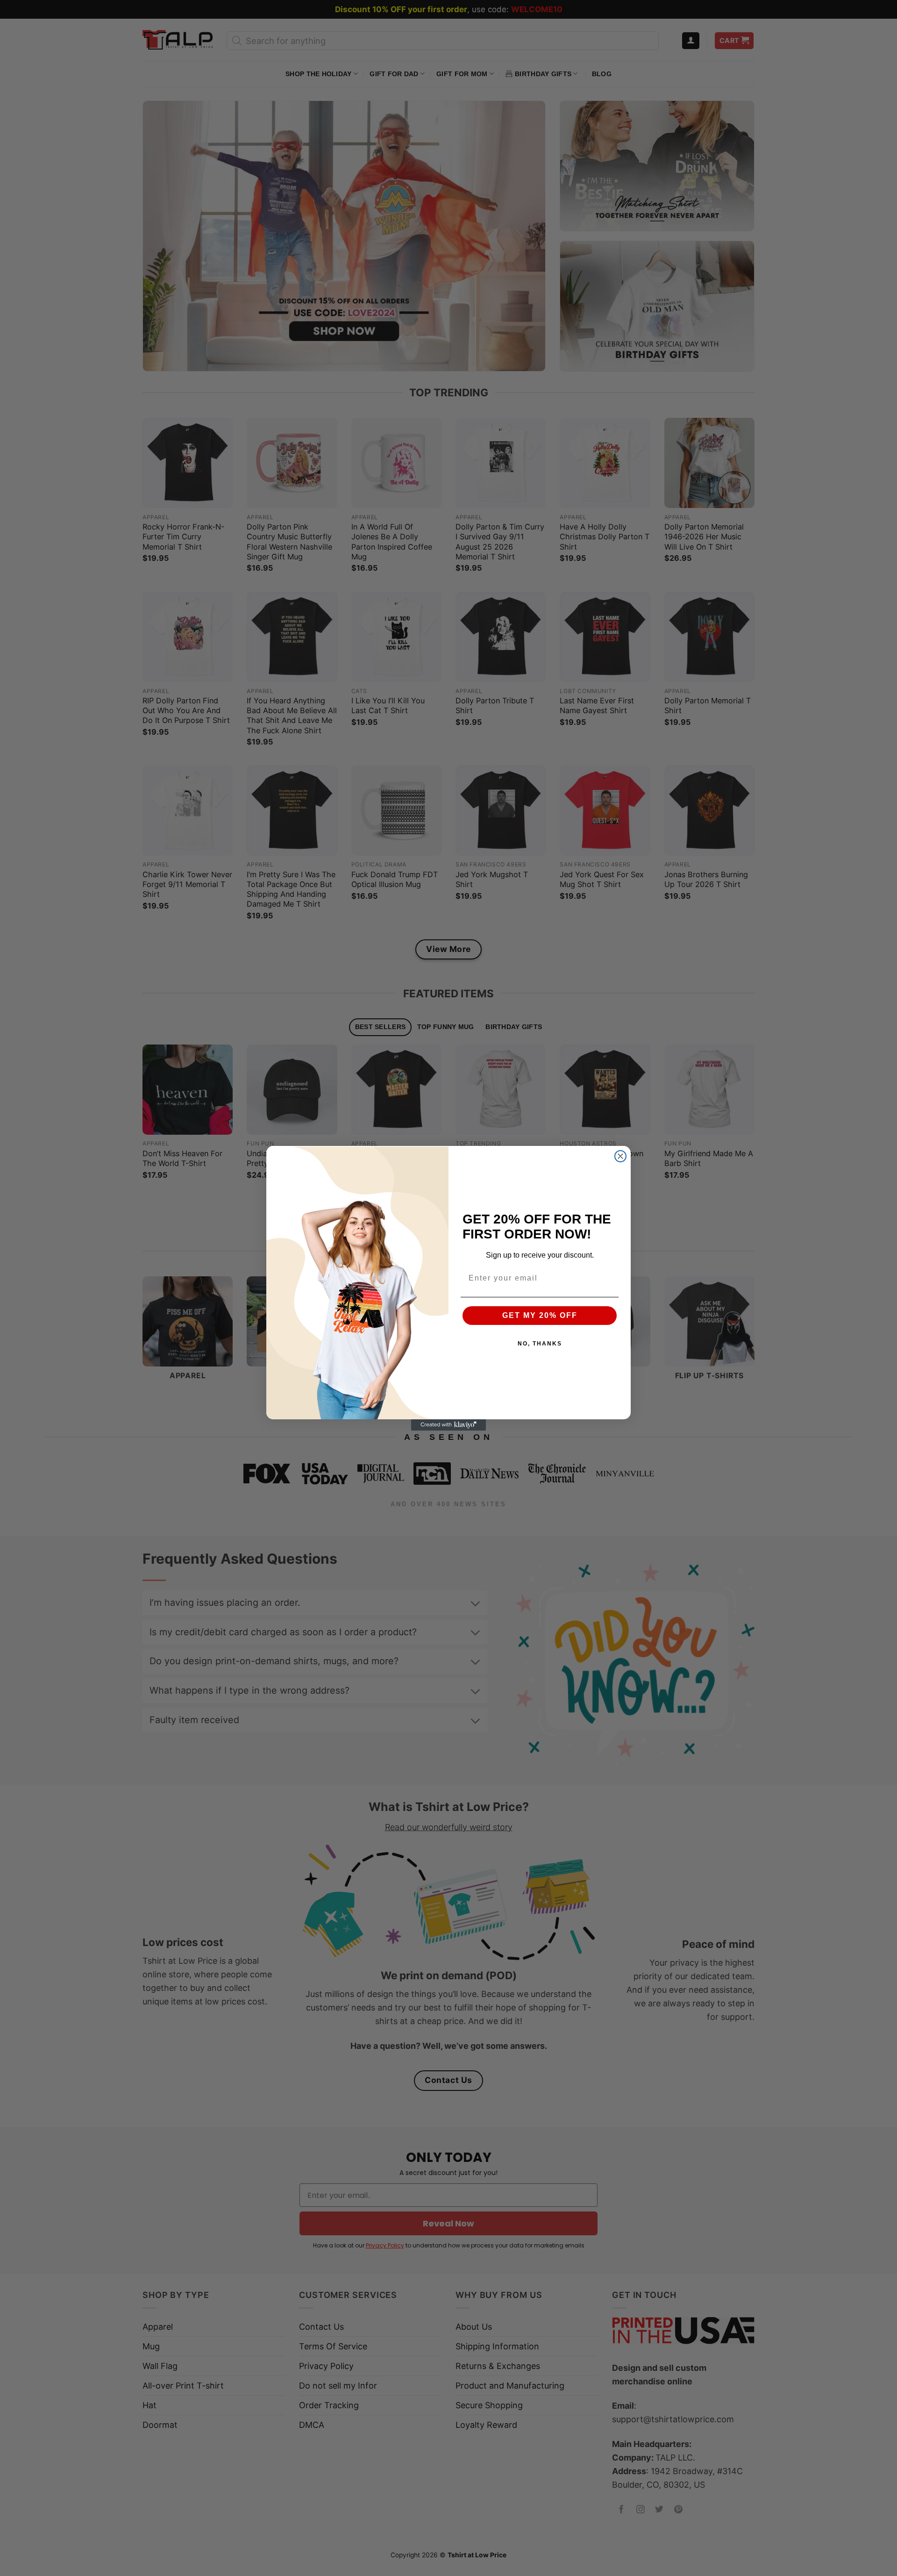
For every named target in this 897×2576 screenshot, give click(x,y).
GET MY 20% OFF (540, 1315)
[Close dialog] (620, 1156)
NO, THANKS (540, 1344)
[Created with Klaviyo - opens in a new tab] (448, 1425)
